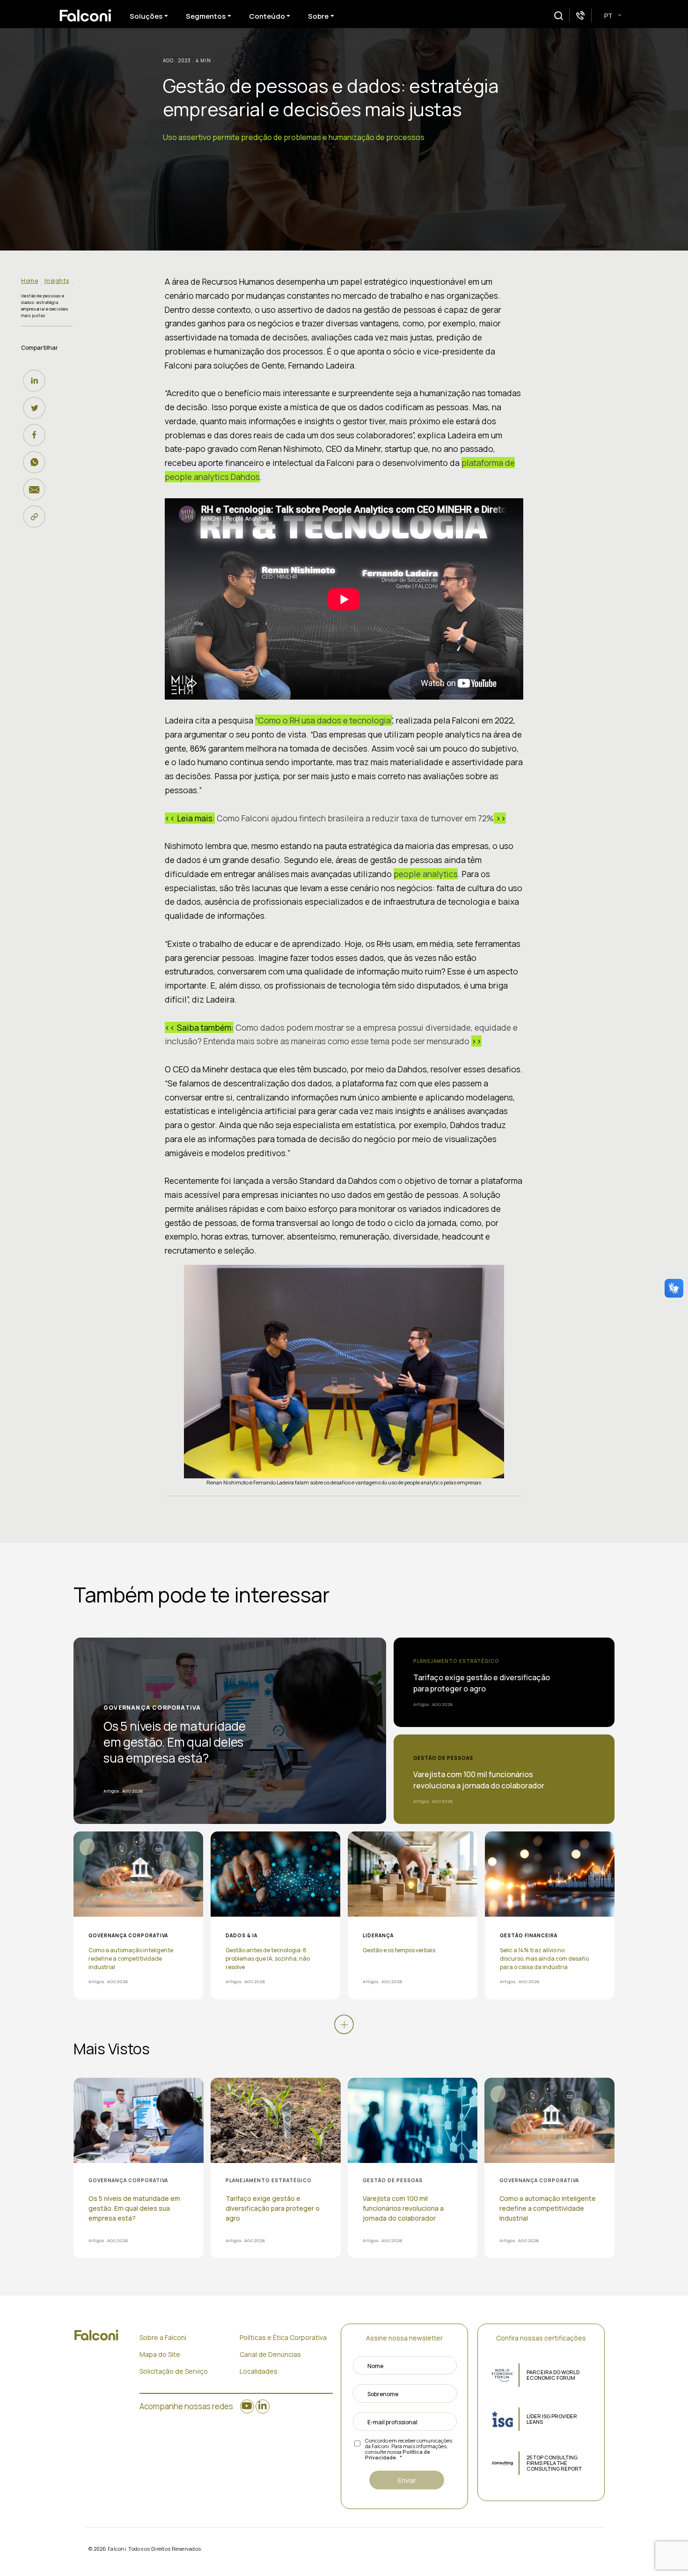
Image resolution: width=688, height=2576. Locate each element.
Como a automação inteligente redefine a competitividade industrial (131, 1959)
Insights (57, 281)
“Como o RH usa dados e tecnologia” (324, 720)
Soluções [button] (146, 16)
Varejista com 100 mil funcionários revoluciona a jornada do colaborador (479, 1780)
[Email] (37, 489)
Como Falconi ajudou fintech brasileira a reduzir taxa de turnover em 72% (355, 818)
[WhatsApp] (37, 462)
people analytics (426, 874)
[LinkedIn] (37, 381)
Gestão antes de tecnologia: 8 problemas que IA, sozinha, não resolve (268, 1959)
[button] (559, 16)
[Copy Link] (37, 517)
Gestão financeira (529, 1935)
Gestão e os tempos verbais (399, 1950)
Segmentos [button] (206, 16)
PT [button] (609, 16)
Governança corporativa (152, 1708)
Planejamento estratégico (456, 1661)
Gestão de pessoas (443, 1758)
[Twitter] (37, 408)
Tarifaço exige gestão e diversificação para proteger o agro (482, 1683)
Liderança (378, 1935)
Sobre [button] (318, 16)
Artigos (111, 1791)
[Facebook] (37, 435)
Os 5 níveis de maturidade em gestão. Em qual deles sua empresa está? (175, 1742)
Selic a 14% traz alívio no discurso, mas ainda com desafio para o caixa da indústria (544, 1959)
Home (29, 281)
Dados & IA (242, 1935)
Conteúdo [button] (267, 16)
